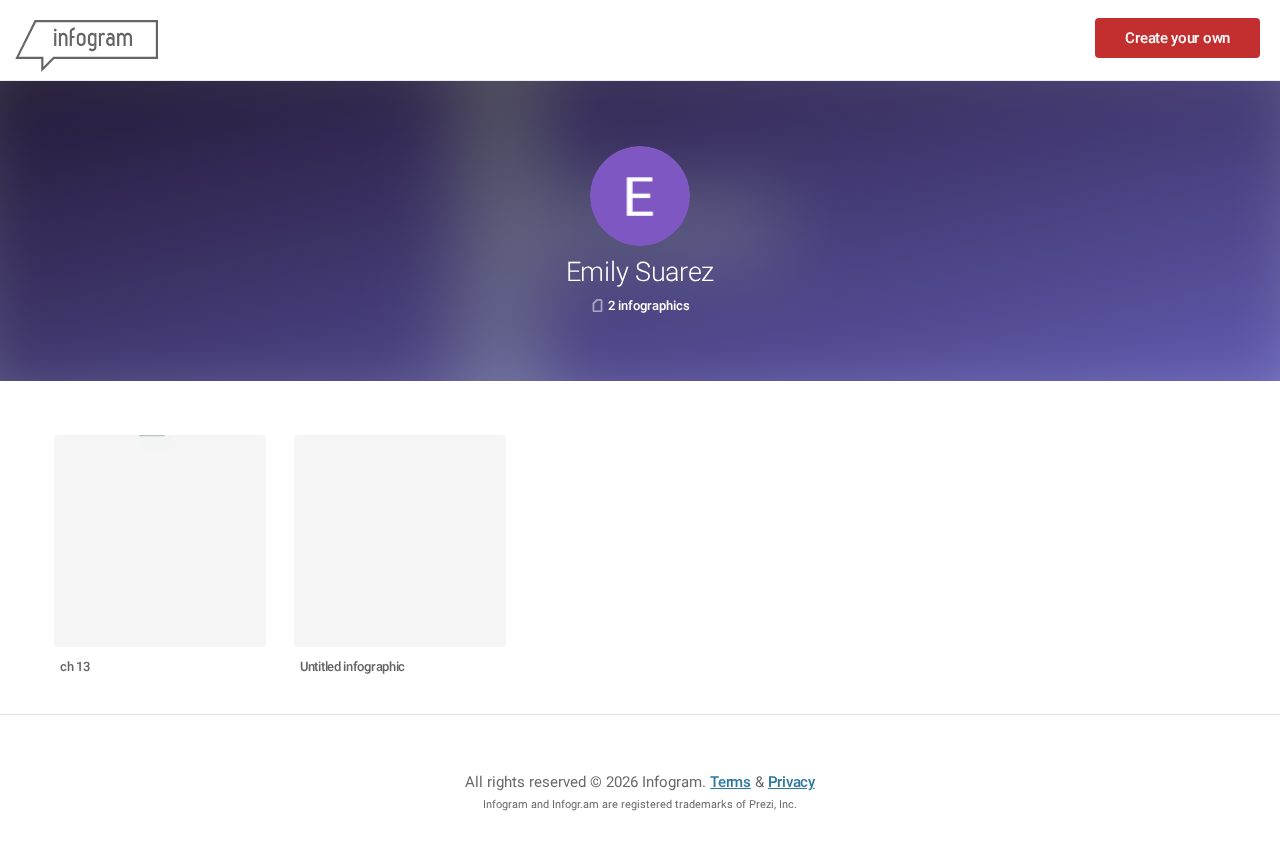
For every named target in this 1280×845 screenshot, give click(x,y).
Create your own (1177, 38)
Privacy (791, 782)
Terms (730, 782)
